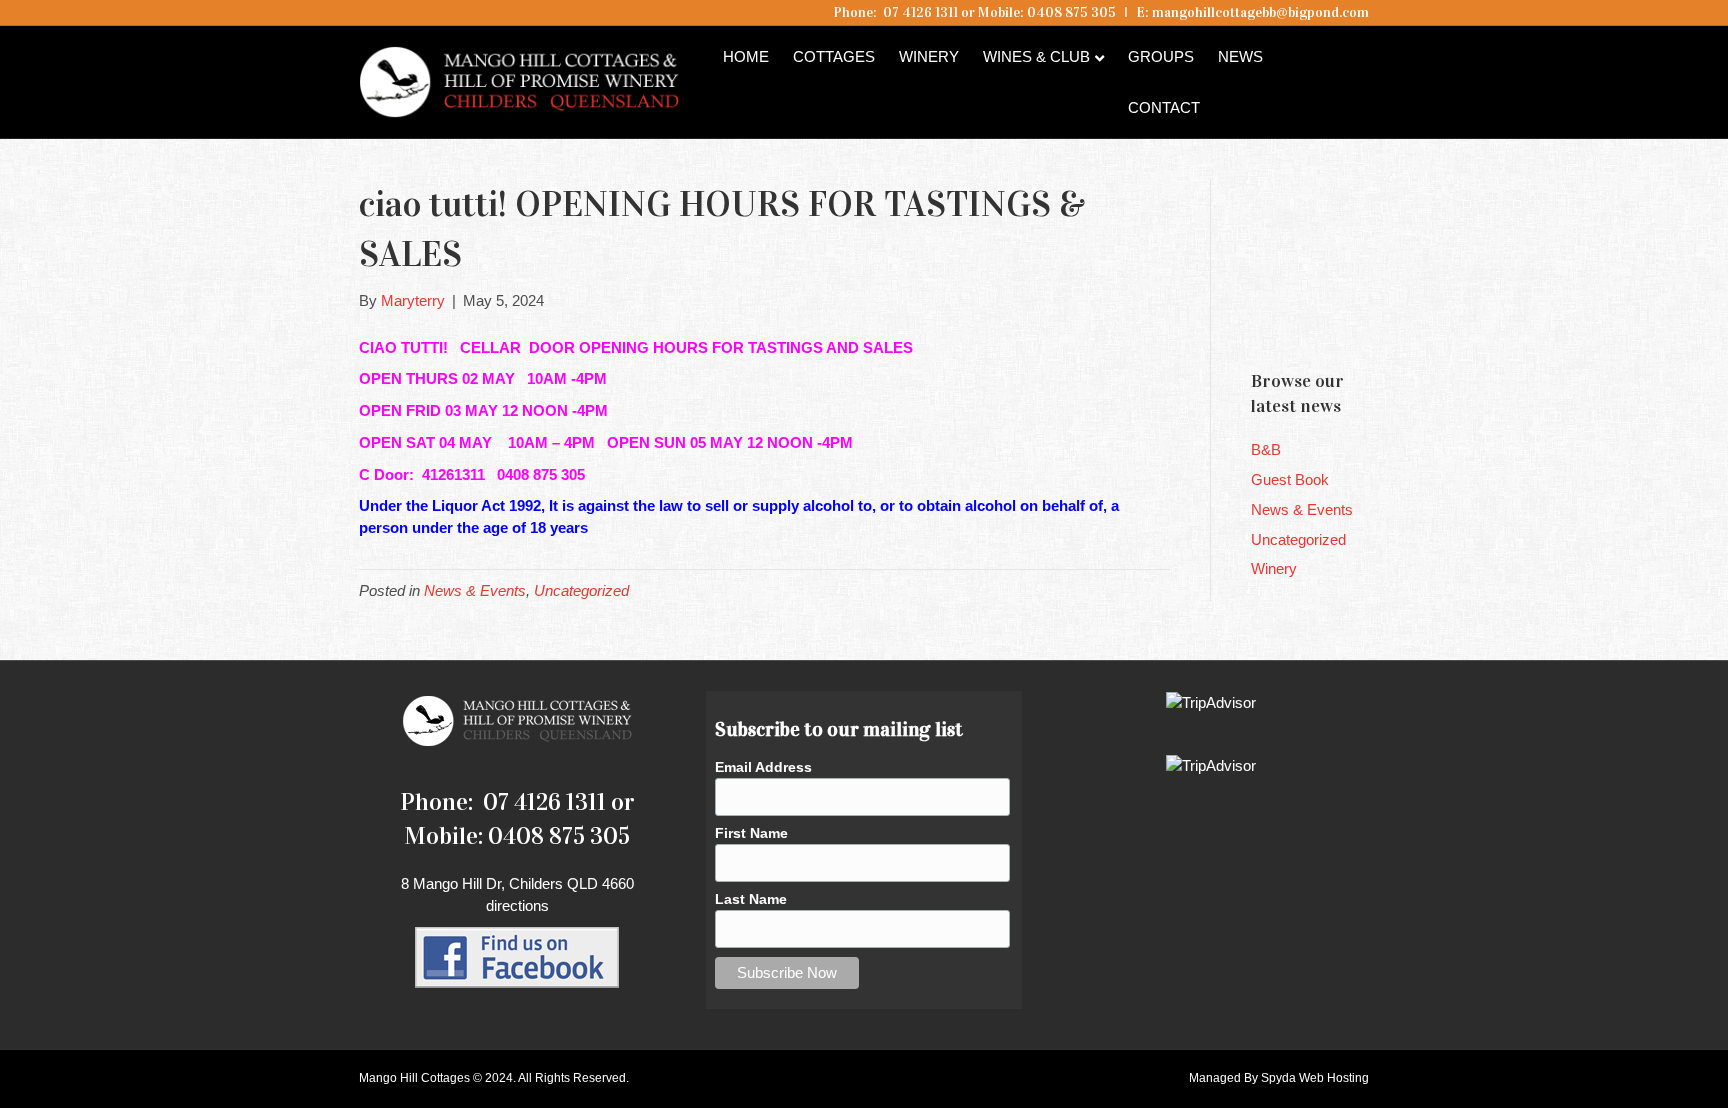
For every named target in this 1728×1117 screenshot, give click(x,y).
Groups (1161, 56)
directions (517, 905)
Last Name (751, 899)
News (1240, 56)
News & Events (475, 590)
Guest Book (1290, 479)
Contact (1164, 107)
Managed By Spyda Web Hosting (1279, 1078)
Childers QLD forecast (1371, 319)
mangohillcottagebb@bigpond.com (1260, 12)
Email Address (763, 767)
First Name (751, 833)
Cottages (834, 56)
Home (746, 56)
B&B (1266, 449)
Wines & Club (1036, 56)
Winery (929, 56)
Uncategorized (581, 590)
